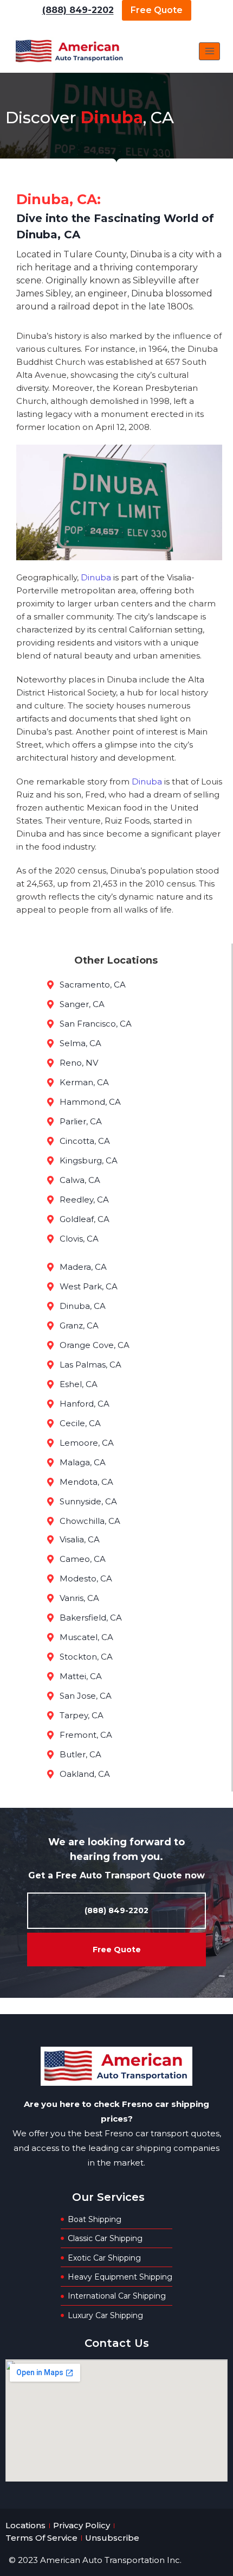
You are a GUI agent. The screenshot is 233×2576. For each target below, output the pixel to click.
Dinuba (97, 577)
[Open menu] (209, 51)
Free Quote (157, 10)
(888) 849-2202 (78, 10)
